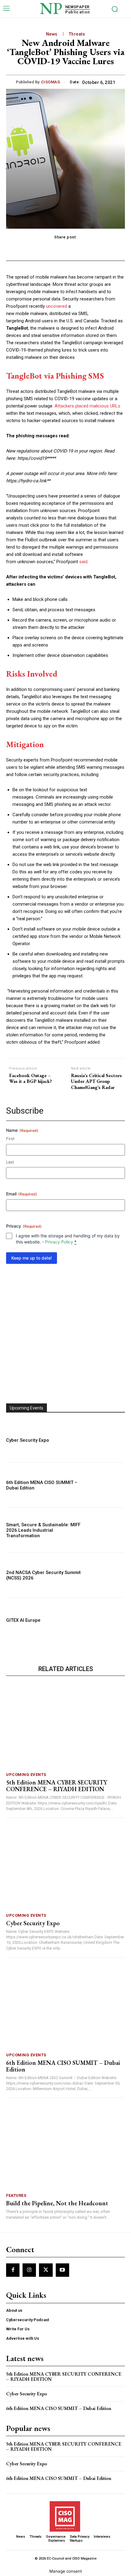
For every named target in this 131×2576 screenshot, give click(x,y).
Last (10, 1162)
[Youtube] (62, 2270)
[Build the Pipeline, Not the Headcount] (65, 2147)
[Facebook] (13, 2270)
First (10, 1139)
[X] (46, 2270)
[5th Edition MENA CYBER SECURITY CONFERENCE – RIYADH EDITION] (65, 1726)
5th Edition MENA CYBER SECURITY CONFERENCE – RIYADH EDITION (57, 1786)
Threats (77, 34)
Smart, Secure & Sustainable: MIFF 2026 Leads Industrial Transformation (43, 1530)
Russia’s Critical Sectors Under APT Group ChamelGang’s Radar (96, 1081)
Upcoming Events (26, 1775)
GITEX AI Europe (23, 1620)
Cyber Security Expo (28, 1440)
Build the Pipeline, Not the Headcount (57, 2203)
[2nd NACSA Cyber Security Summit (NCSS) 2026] (107, 1575)
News (52, 34)
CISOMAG (51, 82)
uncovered (57, 306)
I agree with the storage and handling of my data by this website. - (68, 1239)
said (83, 562)
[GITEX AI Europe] (107, 1620)
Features (16, 2195)
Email (22, 1194)
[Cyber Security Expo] (107, 1440)
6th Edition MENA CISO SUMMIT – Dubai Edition (63, 2066)
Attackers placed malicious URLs (87, 406)
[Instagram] (29, 2270)
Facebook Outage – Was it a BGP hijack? (30, 1078)
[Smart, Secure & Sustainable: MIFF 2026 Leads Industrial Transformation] (107, 1530)
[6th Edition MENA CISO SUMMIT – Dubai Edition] (107, 1485)
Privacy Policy (59, 1242)
